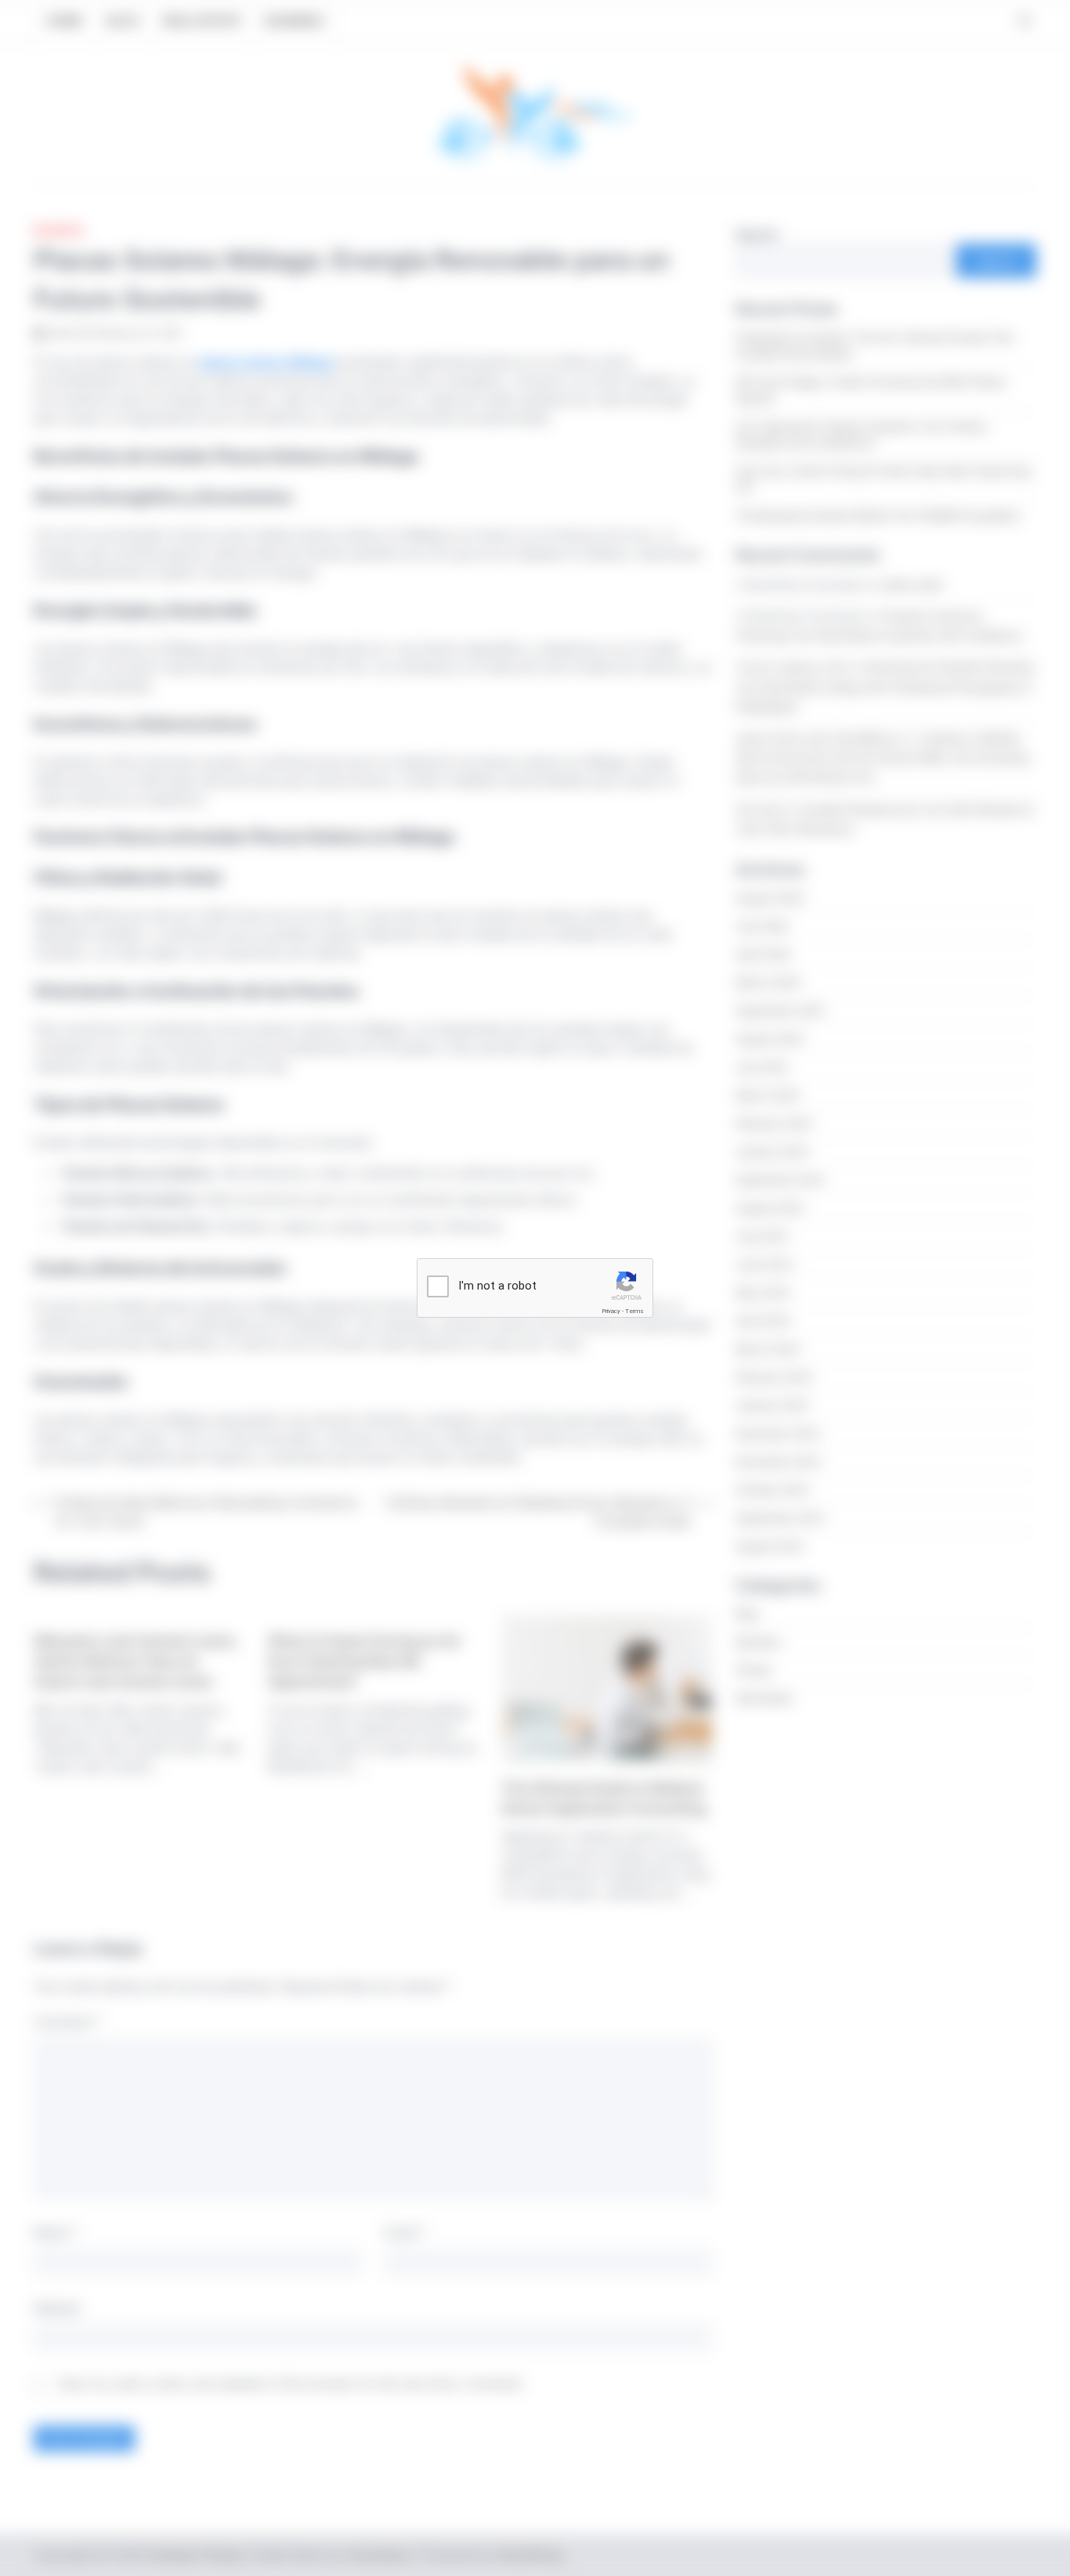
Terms (634, 1311)
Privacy (611, 1311)
